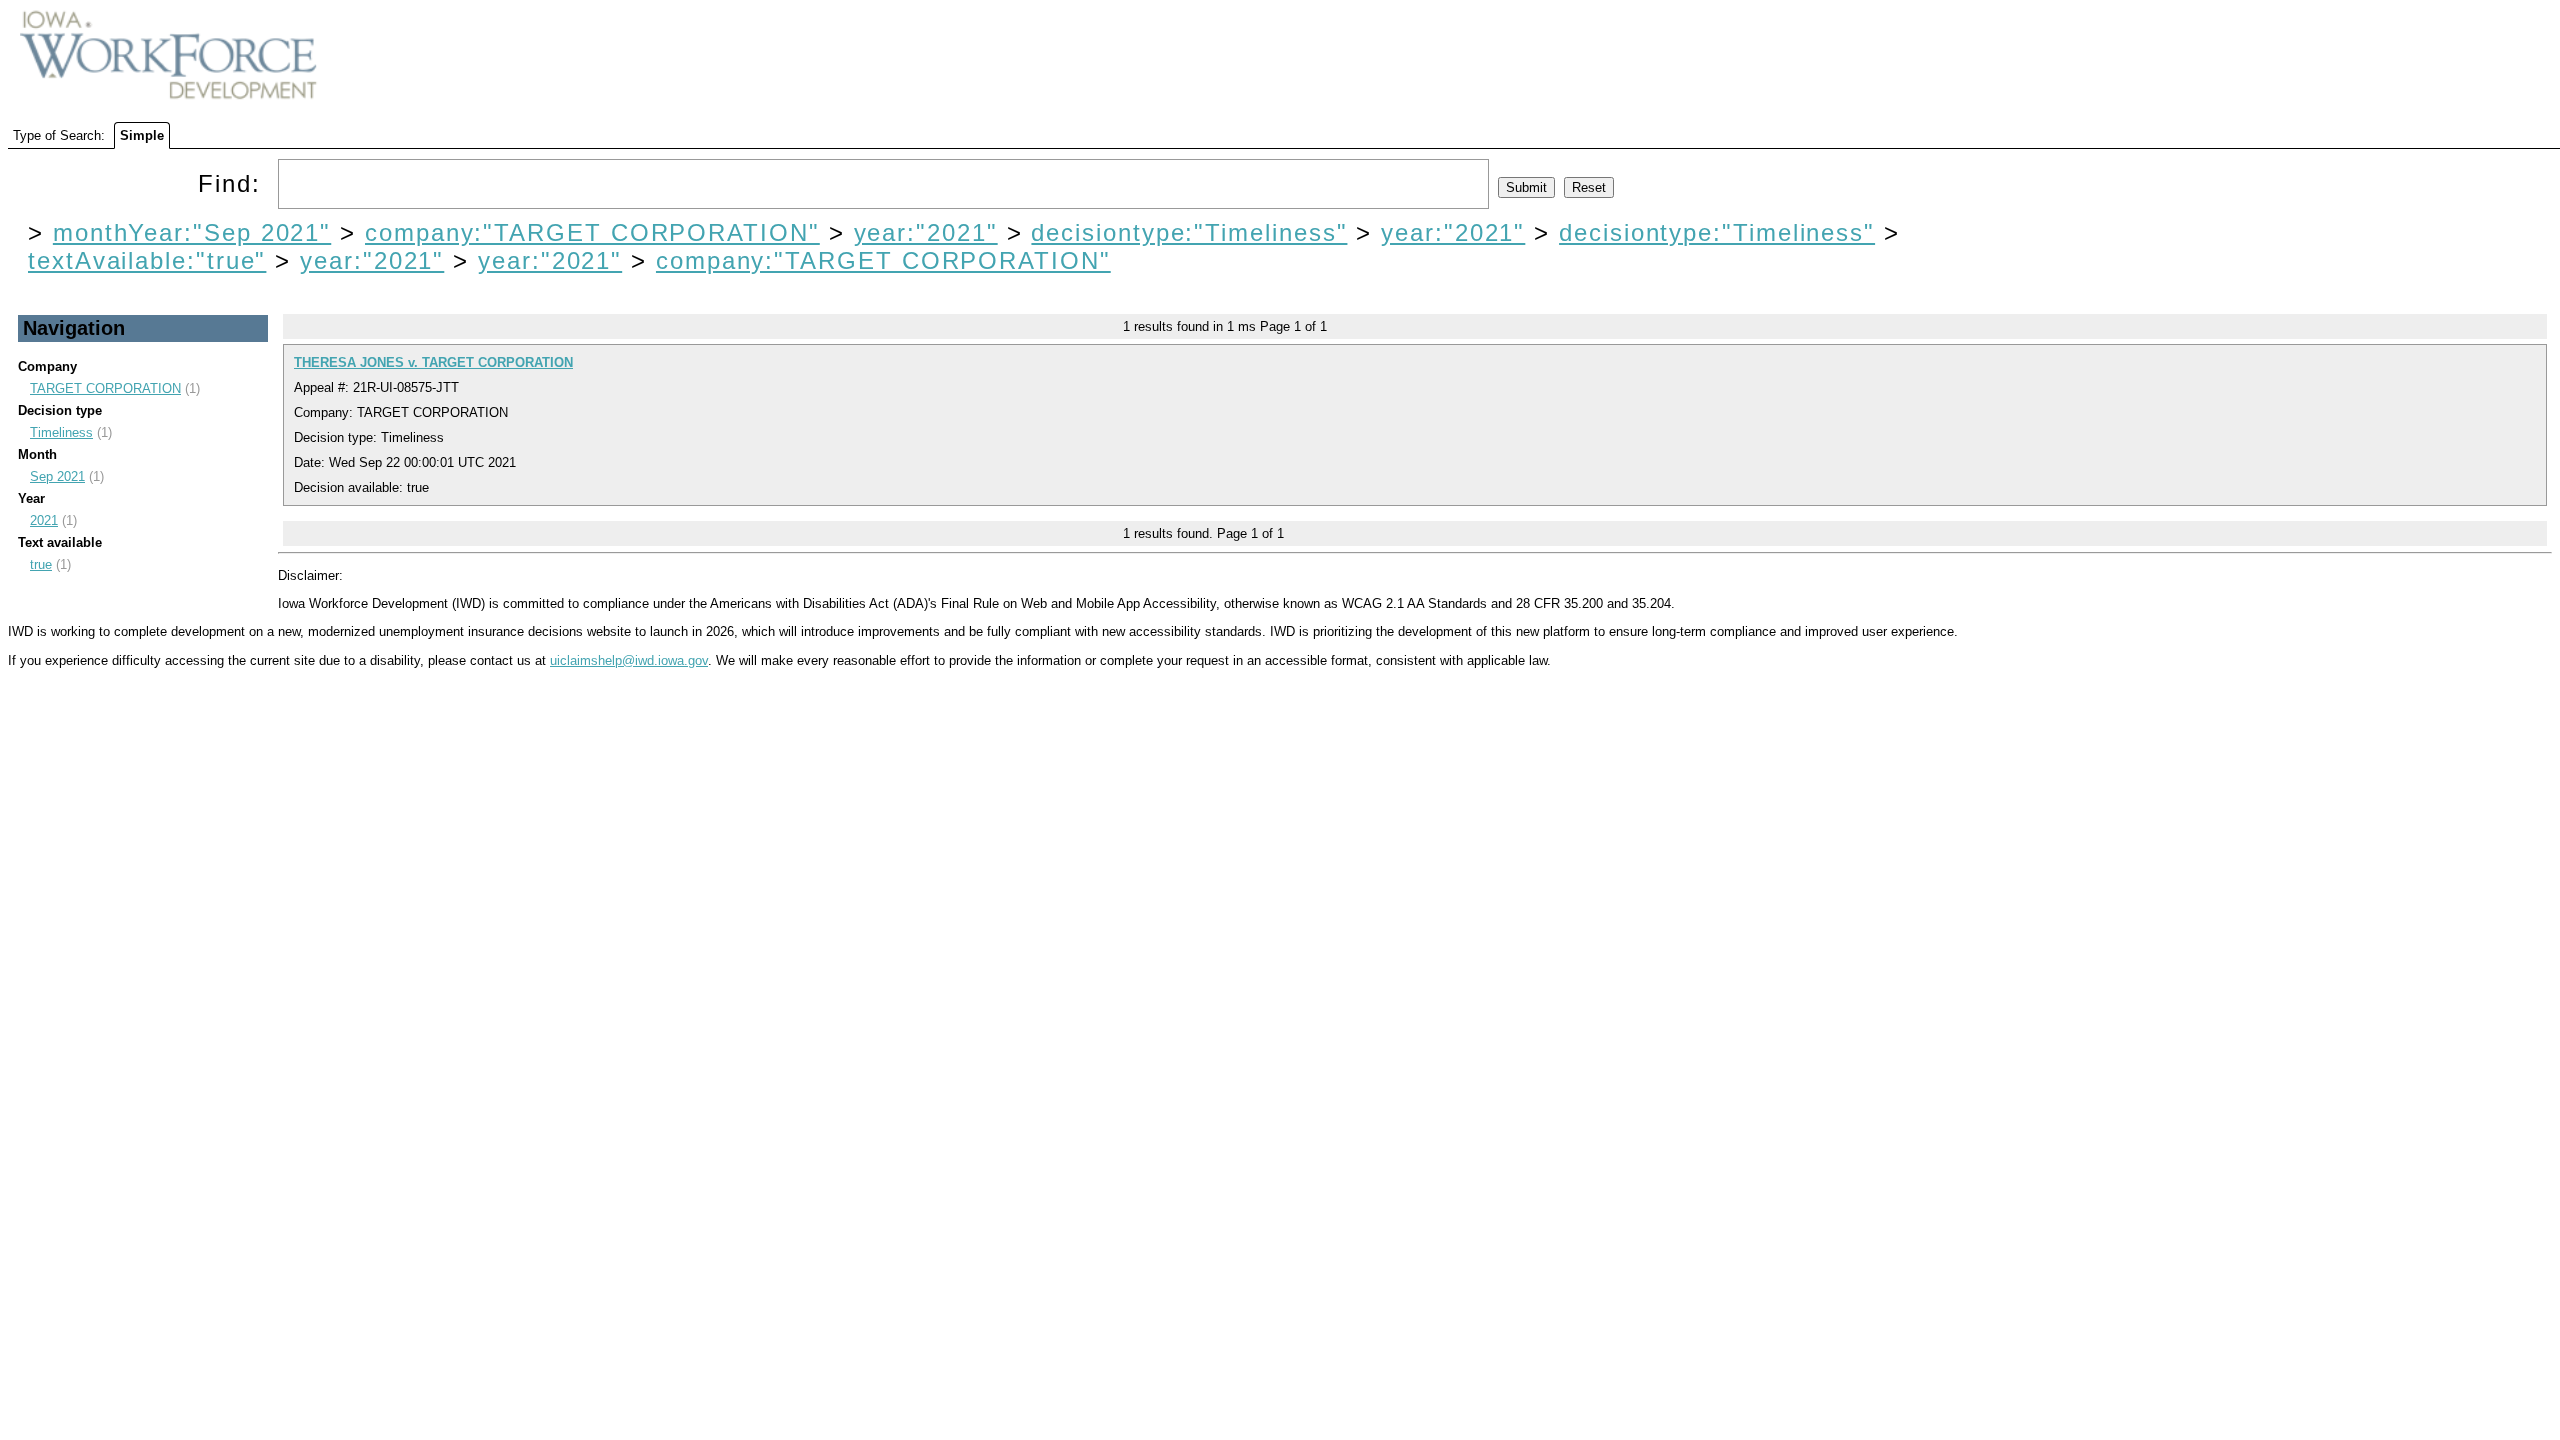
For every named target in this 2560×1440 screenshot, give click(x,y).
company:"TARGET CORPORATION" (592, 232)
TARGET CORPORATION (105, 388)
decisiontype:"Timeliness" (1189, 232)
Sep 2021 (57, 476)
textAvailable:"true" (147, 260)
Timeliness (61, 432)
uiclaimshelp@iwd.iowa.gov (629, 660)
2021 (44, 520)
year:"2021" (926, 232)
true (41, 564)
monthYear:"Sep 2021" (192, 232)
